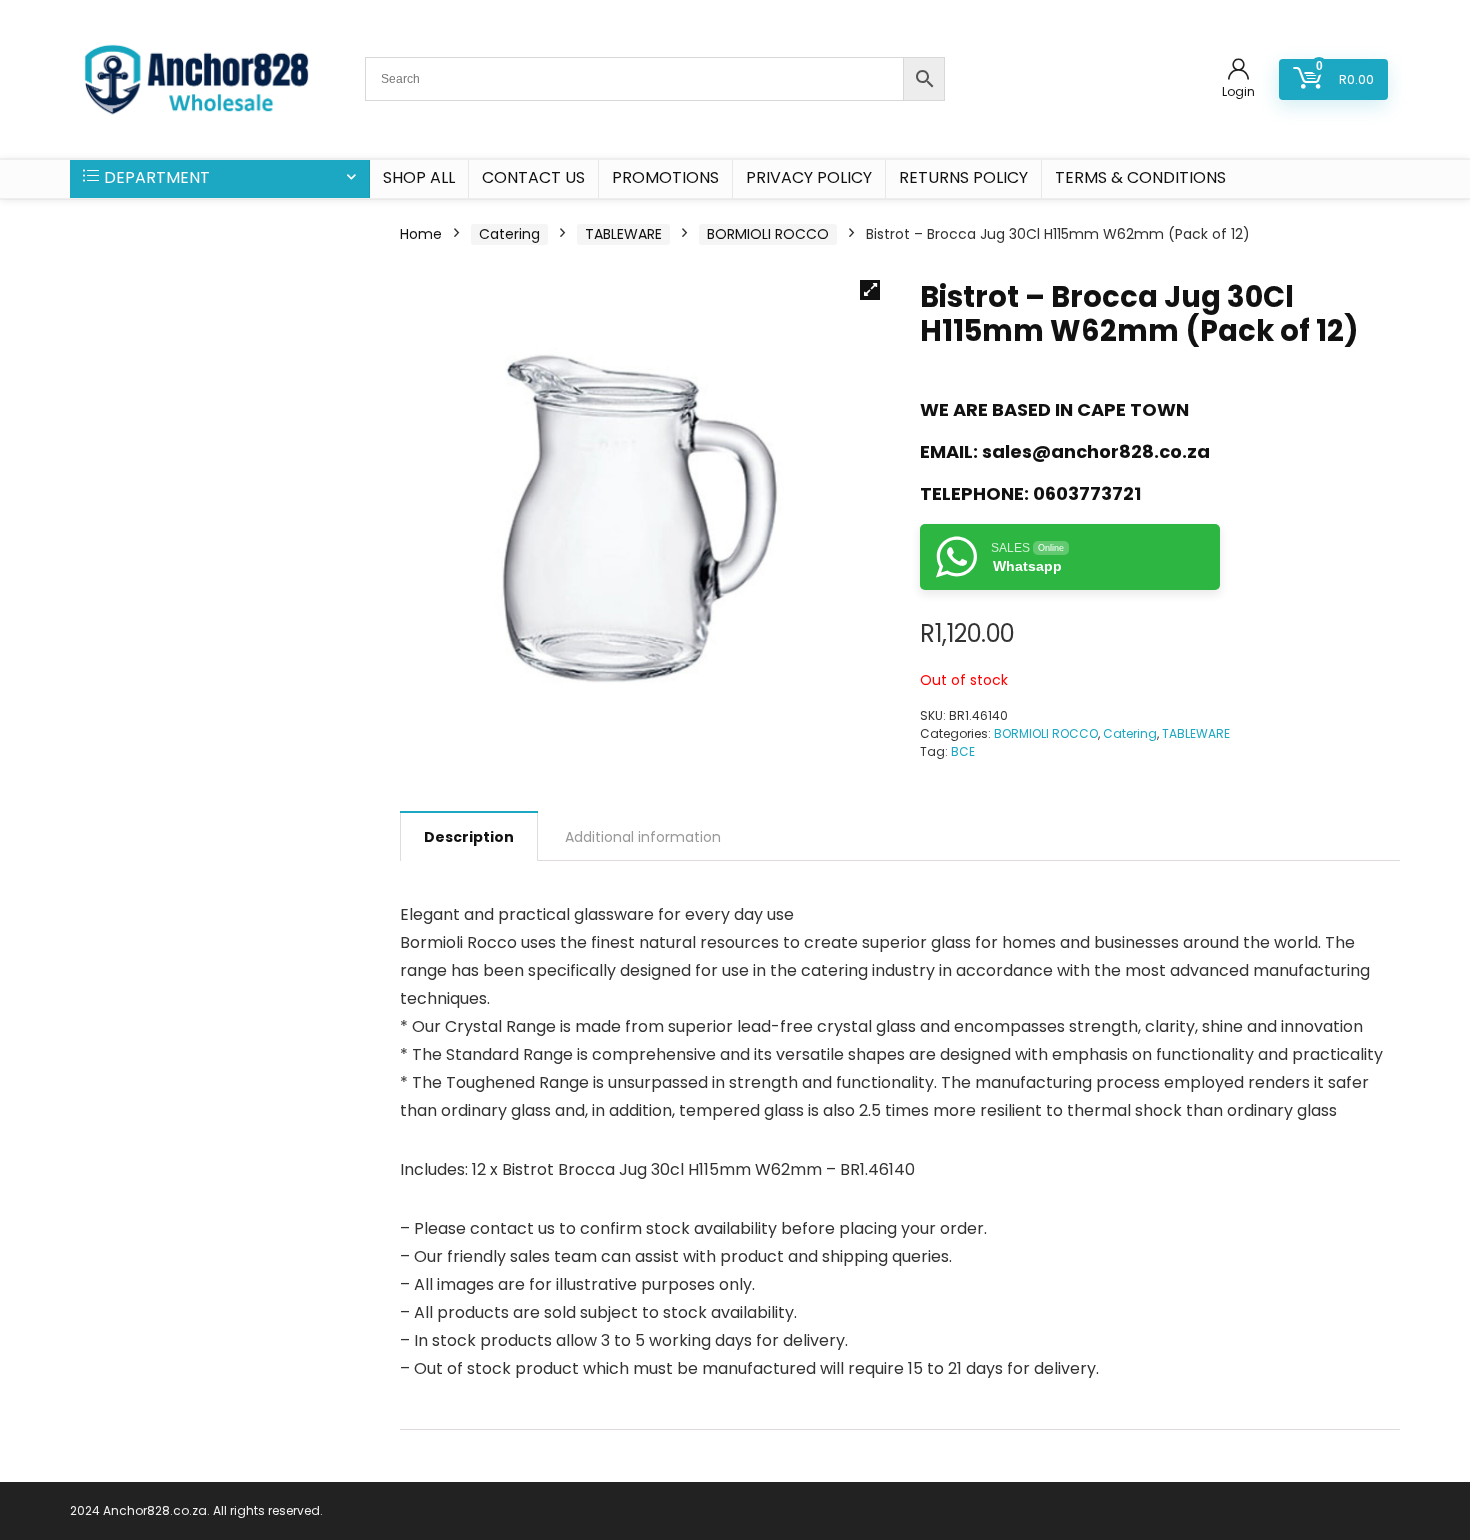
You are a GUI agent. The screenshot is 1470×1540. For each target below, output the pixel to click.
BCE (963, 751)
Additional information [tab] (643, 837)
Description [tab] (469, 837)
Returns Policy (963, 177)
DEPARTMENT (157, 177)
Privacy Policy (809, 177)
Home (421, 234)
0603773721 (1087, 493)
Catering (509, 234)
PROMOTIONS (665, 177)
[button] (870, 290)
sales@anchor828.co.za (1096, 451)
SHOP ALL (419, 177)
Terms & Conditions (1140, 177)
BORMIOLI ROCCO (768, 234)
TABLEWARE (623, 234)
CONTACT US (533, 177)
